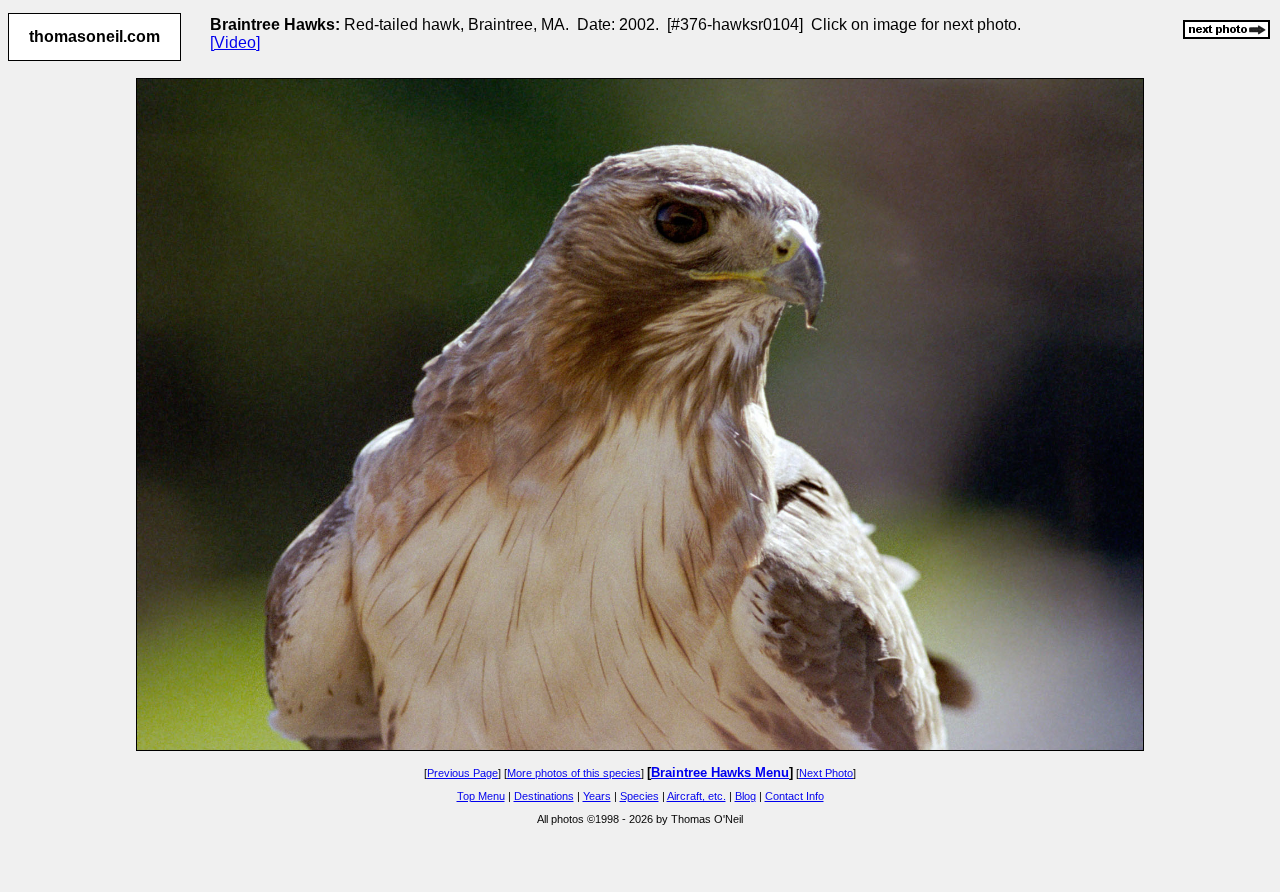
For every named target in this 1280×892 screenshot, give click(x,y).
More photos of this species (574, 773)
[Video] (235, 42)
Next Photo (826, 773)
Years (597, 796)
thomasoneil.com (94, 36)
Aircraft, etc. (696, 796)
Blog (745, 796)
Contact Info (794, 796)
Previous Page (462, 773)
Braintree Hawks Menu (720, 772)
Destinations (544, 796)
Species (639, 796)
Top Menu (481, 796)
